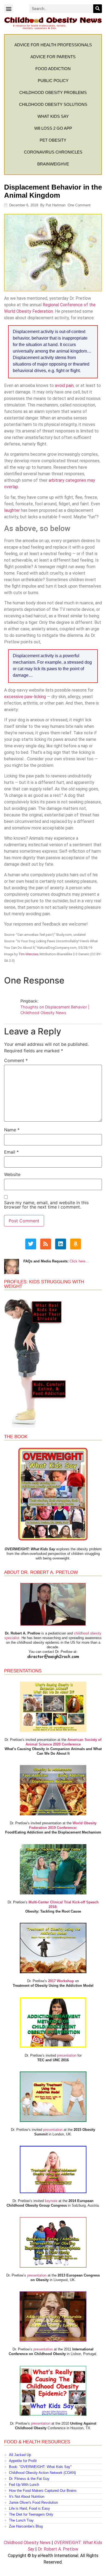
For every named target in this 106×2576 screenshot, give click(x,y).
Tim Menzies (28, 954)
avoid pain (64, 385)
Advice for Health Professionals (53, 45)
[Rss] (46, 1244)
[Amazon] (76, 1244)
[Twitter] (31, 1244)
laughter (12, 510)
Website (12, 1174)
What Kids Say (53, 116)
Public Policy (53, 81)
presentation (67, 2055)
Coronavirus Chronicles (53, 152)
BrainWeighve (53, 164)
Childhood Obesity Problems (53, 92)
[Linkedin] (61, 1244)
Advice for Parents (53, 57)
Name (12, 1130)
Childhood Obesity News (27, 2543)
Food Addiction (53, 69)
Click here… (79, 1261)
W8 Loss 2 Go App (53, 128)
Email (11, 1152)
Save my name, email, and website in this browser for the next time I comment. (46, 1205)
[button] (9, 9)
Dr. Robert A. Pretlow (58, 2549)
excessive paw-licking (25, 697)
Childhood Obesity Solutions (53, 104)
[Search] (98, 9)
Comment (16, 1060)
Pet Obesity (53, 140)
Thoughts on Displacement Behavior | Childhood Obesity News (55, 1010)
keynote (51, 2201)
